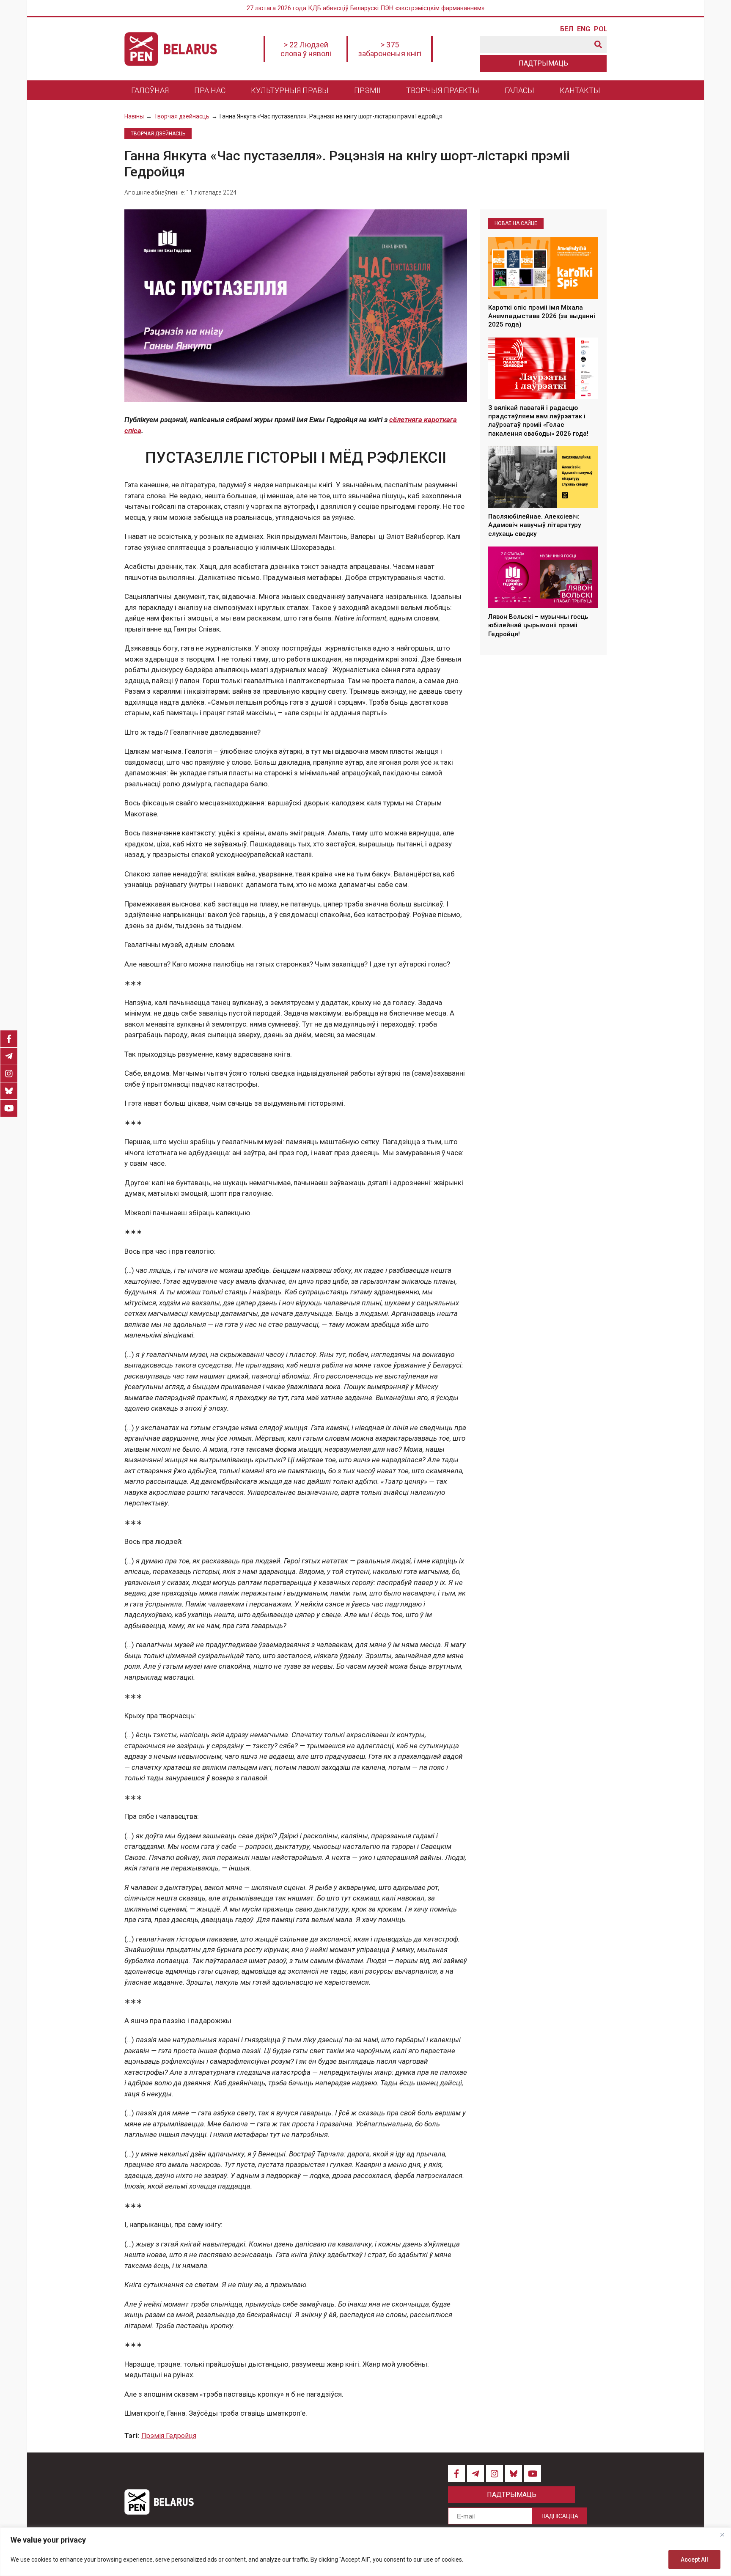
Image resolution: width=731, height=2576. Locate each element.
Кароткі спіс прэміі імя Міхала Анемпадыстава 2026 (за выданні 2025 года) (542, 316)
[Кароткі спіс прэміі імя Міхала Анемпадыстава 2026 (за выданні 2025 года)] (543, 268)
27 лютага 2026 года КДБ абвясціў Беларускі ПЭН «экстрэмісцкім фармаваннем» (365, 8)
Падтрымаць (543, 63)
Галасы (519, 90)
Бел (566, 29)
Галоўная (150, 90)
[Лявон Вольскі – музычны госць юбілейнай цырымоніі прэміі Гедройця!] (543, 577)
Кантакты (580, 90)
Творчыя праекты (443, 90)
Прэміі (367, 90)
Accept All (694, 2560)
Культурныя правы (290, 90)
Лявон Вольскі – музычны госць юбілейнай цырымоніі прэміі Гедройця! (538, 625)
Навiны (134, 116)
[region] (365, 2552)
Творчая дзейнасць (182, 116)
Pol (600, 29)
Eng (583, 29)
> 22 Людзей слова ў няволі (306, 49)
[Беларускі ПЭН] (171, 49)
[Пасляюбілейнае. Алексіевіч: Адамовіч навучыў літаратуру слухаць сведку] (543, 477)
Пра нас (210, 90)
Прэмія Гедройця (169, 2436)
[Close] (722, 2535)
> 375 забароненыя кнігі (390, 49)
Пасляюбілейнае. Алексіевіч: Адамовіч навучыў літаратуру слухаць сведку (535, 525)
